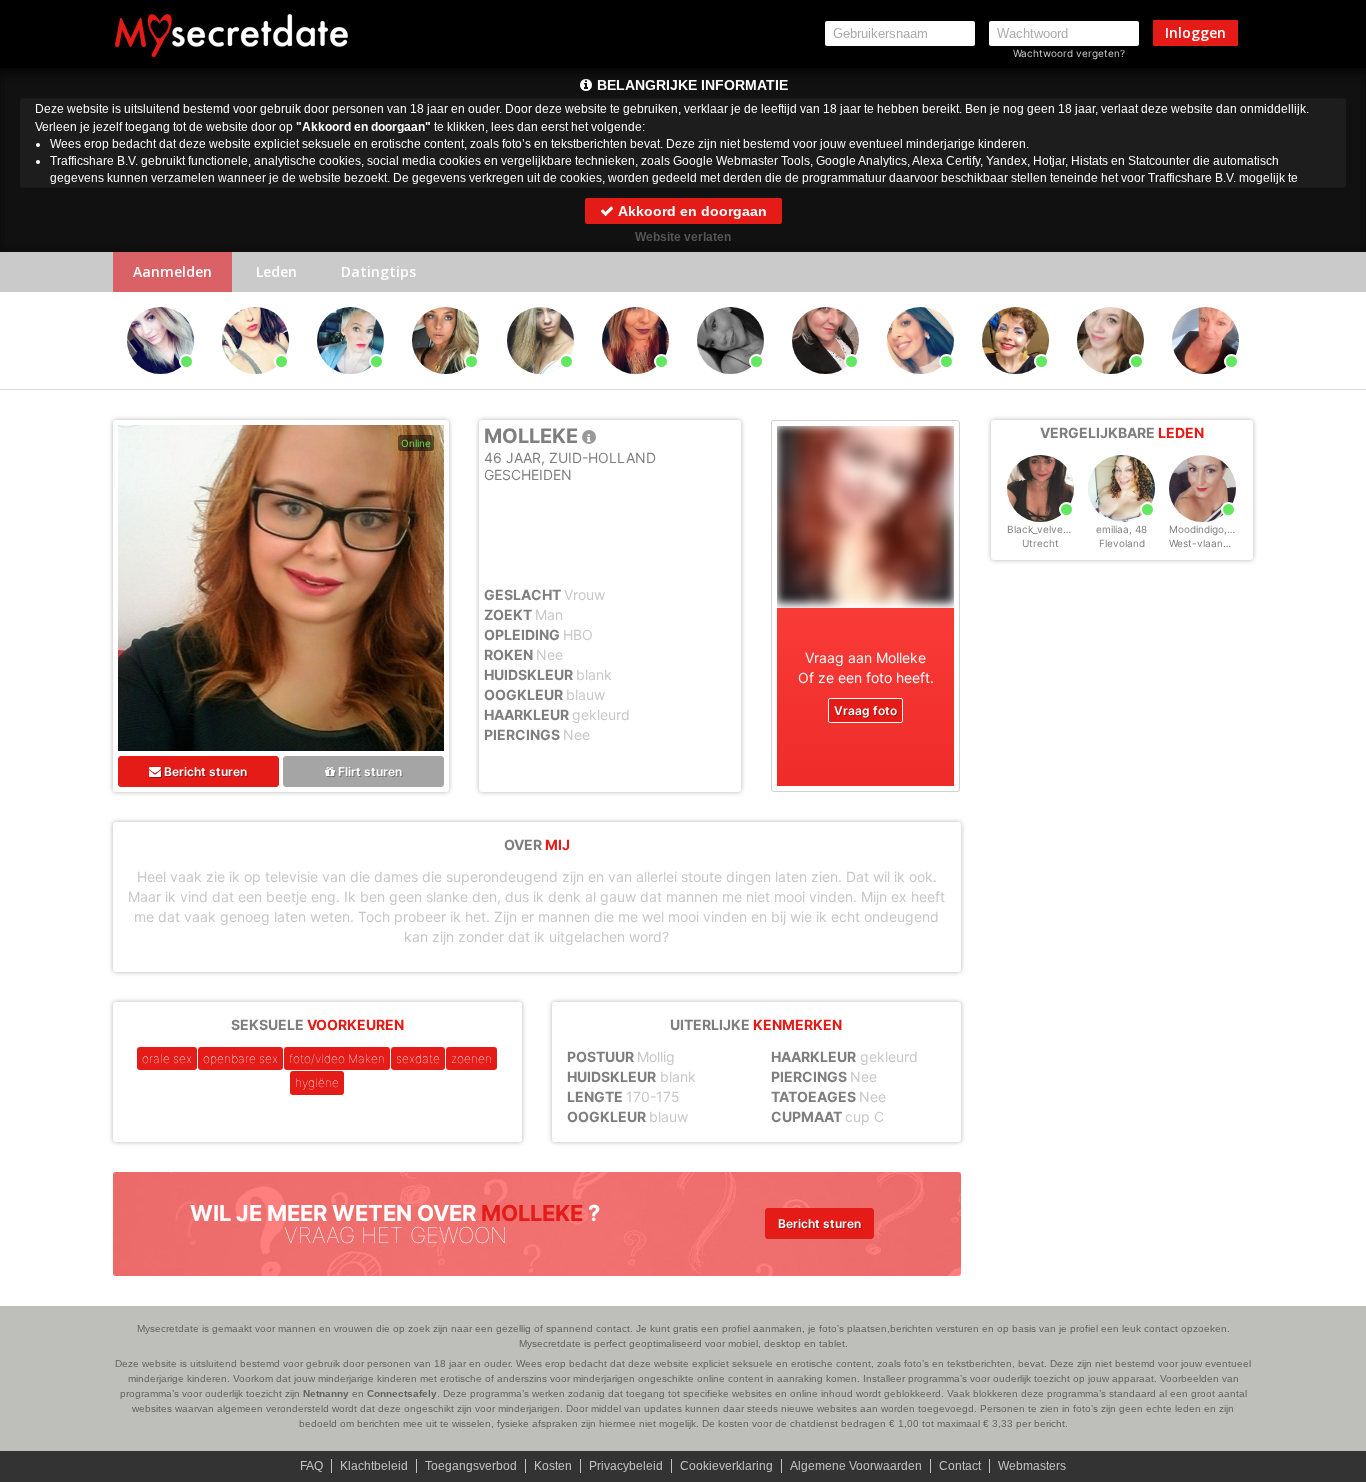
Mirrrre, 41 (1015, 383)
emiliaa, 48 (1121, 529)
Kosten (553, 1466)
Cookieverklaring (726, 1466)
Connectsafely (402, 1393)
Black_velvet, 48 (1046, 529)
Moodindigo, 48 (1205, 529)
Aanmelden (172, 271)
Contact (960, 1466)
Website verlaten (683, 237)
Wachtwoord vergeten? (1069, 53)
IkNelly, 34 (540, 383)
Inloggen (1195, 32)
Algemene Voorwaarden (856, 1466)
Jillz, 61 (636, 383)
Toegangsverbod (471, 1466)
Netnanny (326, 1393)
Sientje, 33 (921, 383)
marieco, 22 (730, 383)
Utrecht (1040, 543)
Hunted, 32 (255, 383)
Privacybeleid (626, 1466)
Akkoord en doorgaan (691, 211)
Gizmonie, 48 (351, 383)
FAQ (311, 1466)
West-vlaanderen (1210, 543)
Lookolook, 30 (446, 383)
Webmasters (1032, 1466)
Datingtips (378, 271)
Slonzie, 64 (1206, 383)
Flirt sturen (368, 771)
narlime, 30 (1111, 383)
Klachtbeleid (374, 1466)
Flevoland (1122, 543)
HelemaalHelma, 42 (828, 383)
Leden (276, 271)
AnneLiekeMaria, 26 (163, 383)
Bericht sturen (204, 771)
